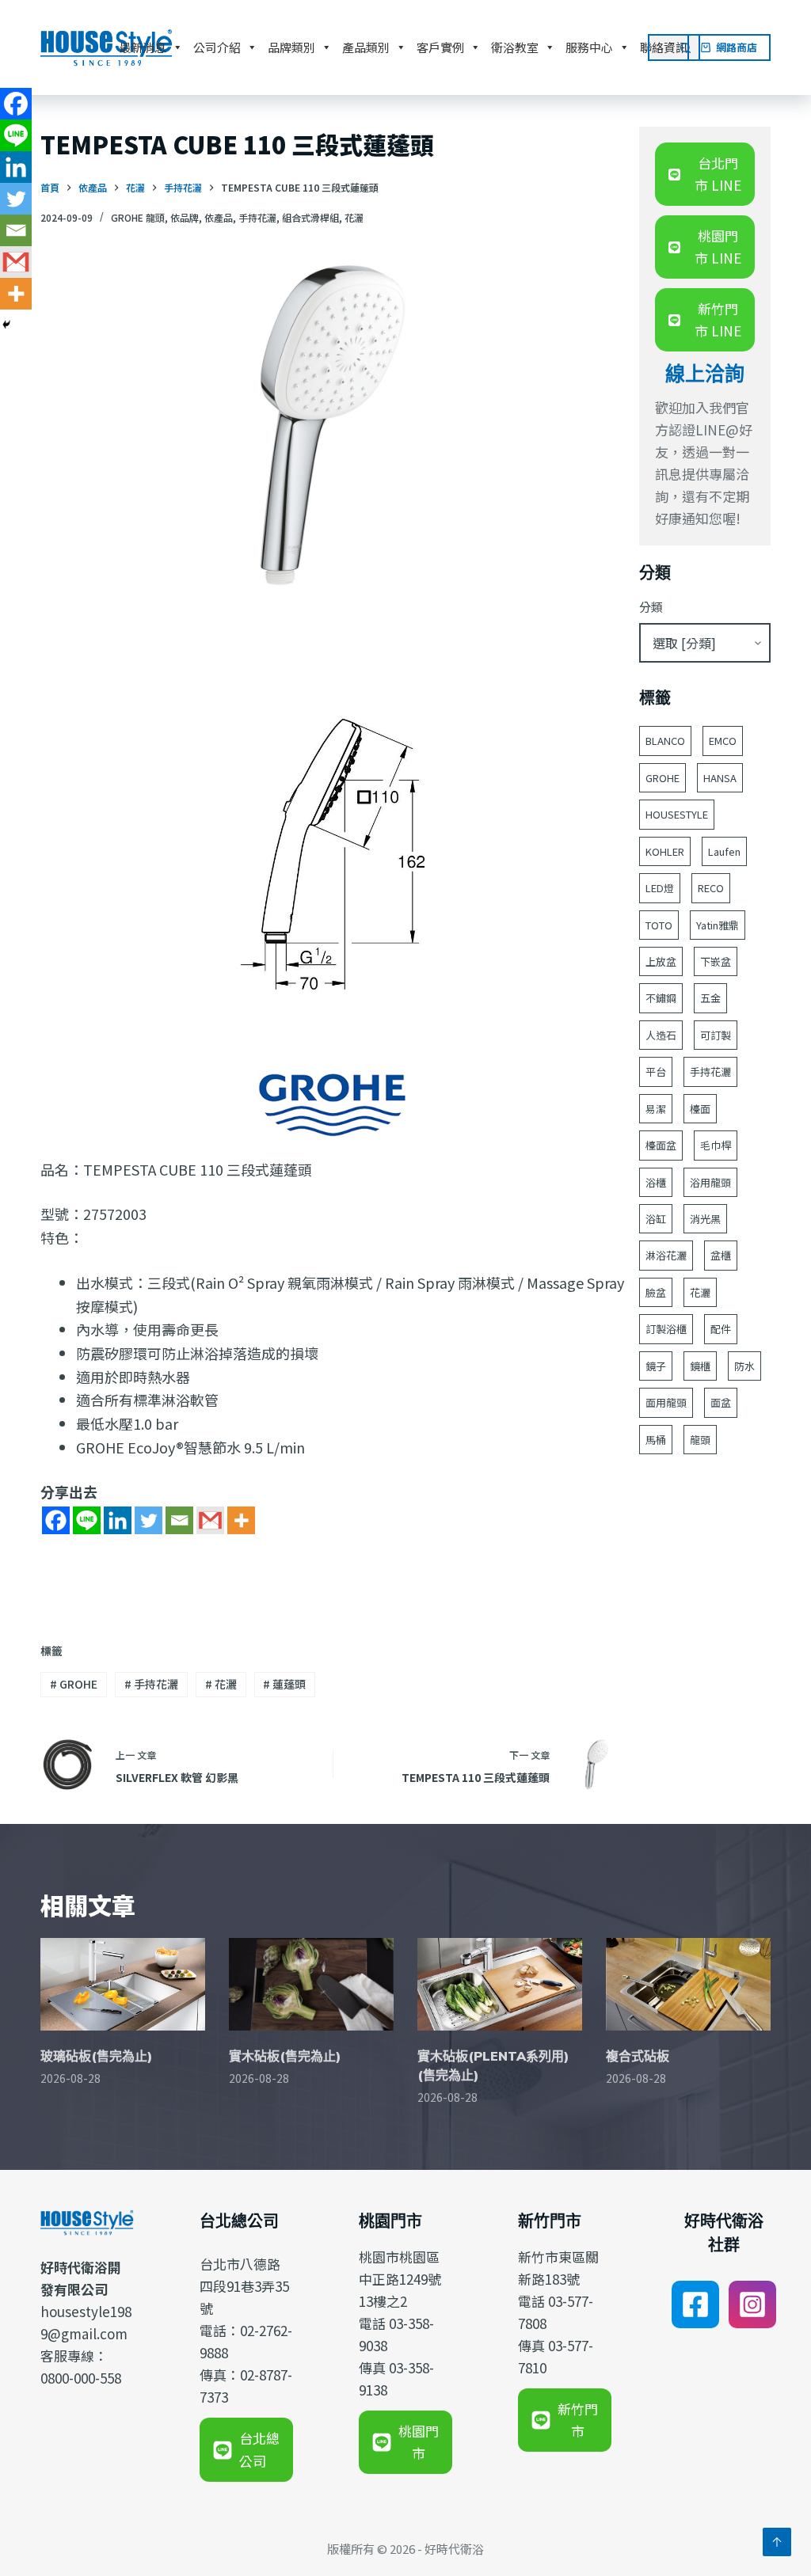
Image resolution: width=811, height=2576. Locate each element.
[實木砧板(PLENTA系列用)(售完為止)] (500, 1984)
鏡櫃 (700, 1366)
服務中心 (589, 47)
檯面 (700, 1109)
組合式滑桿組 (310, 217)
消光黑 (705, 1219)
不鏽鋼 (661, 998)
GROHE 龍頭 (138, 217)
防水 (744, 1366)
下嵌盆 (716, 961)
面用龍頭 (666, 1402)
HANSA (720, 778)
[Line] (87, 1520)
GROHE (74, 1684)
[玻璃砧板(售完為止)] (123, 1984)
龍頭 (700, 1440)
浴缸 (656, 1219)
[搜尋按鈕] (687, 47)
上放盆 (661, 961)
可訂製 (716, 1035)
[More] (241, 1520)
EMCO (723, 741)
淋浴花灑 (666, 1255)
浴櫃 (656, 1182)
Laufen (724, 851)
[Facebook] (56, 1520)
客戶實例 (440, 47)
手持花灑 (257, 217)
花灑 (354, 217)
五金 (710, 998)
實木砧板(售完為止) (285, 2056)
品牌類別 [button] (291, 47)
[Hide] (6, 325)
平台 (656, 1071)
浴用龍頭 (710, 1182)
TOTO (659, 925)
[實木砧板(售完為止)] (311, 1984)
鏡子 (656, 1366)
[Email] (179, 1520)
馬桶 (656, 1440)
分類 (651, 607)
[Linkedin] (118, 1520)
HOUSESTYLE (677, 814)
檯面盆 (661, 1145)
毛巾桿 (716, 1145)
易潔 (656, 1109)
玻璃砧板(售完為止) (96, 2056)
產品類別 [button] (366, 47)
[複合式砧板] (688, 1984)
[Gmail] (210, 1520)
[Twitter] (148, 1520)
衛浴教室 (515, 47)
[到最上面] (777, 2542)
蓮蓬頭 (284, 1684)
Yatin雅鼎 (718, 925)
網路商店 (737, 47)
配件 (721, 1329)
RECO (711, 888)
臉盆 (656, 1292)
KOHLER (665, 851)
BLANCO (665, 741)
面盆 (721, 1402)
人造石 (661, 1035)
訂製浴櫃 (666, 1329)
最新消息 (143, 47)
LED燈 (660, 888)
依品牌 (185, 217)
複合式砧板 (638, 2056)
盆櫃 (721, 1255)
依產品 (219, 217)
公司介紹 (217, 47)
